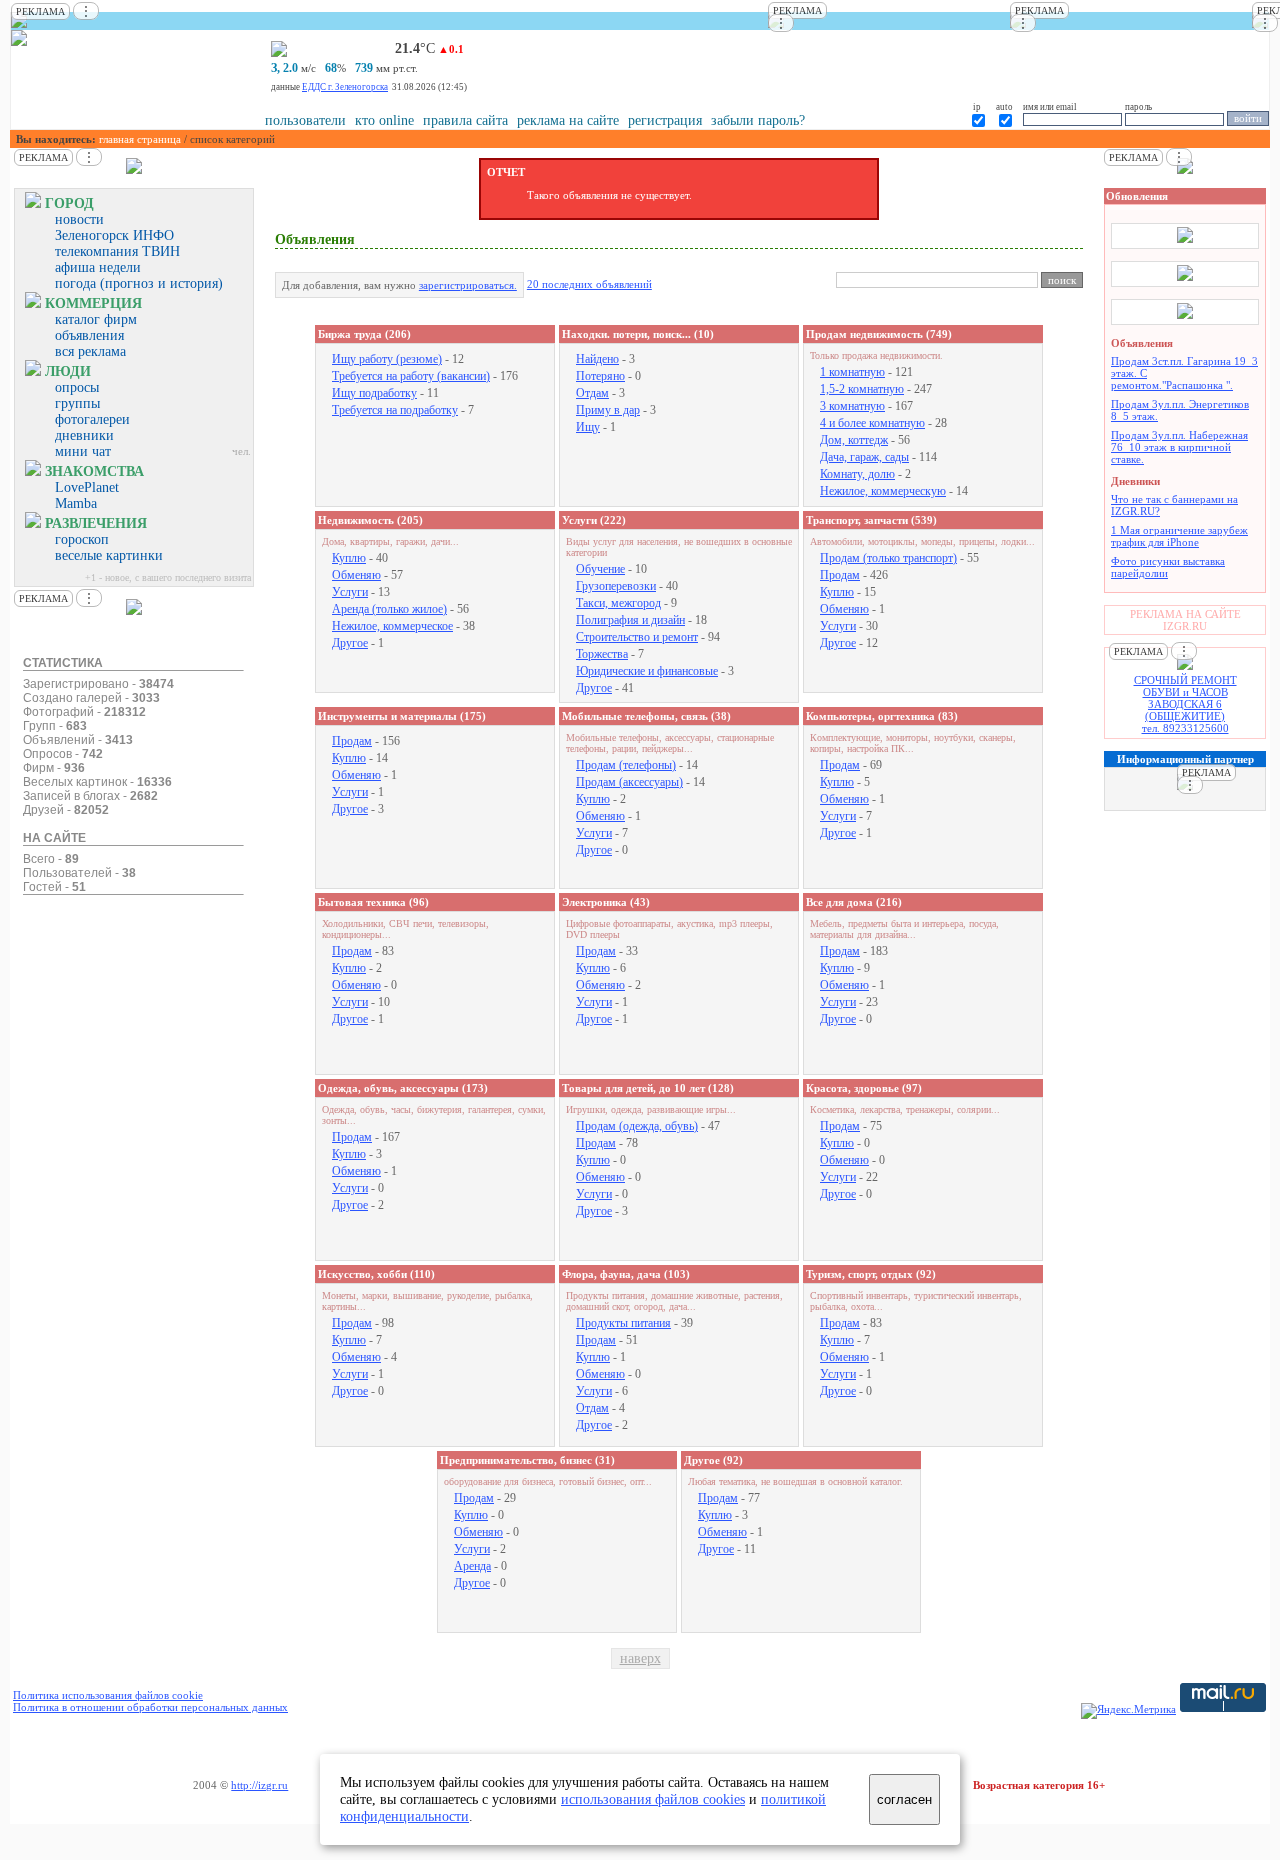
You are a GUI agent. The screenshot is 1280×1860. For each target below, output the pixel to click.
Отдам (592, 393)
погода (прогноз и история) (139, 283)
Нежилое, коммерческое (392, 626)
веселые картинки (109, 555)
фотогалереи (92, 419)
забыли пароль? (758, 120)
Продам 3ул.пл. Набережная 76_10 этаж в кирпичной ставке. (1179, 447)
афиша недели (98, 267)
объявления (89, 335)
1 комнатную (852, 372)
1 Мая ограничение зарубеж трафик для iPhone (1179, 536)
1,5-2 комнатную (862, 389)
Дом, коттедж (854, 440)
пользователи (305, 120)
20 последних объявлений (589, 284)
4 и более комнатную (872, 423)
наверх (640, 1658)
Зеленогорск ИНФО (114, 235)
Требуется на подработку (395, 410)
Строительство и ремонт (637, 637)
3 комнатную (852, 406)
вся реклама (90, 351)
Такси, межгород (618, 603)
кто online (384, 120)
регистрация (665, 120)
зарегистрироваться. (468, 285)
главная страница (140, 139)
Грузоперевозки (616, 586)
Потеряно (600, 376)
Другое (350, 643)
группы (77, 403)
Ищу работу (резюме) (387, 359)
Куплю (349, 558)
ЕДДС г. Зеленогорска (345, 87)
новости (79, 219)
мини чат (83, 451)
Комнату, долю (857, 474)
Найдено (597, 359)
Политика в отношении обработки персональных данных (150, 1707)
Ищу (588, 427)
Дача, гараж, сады (864, 457)
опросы (77, 387)
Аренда (472, 1566)
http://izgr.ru (259, 1785)
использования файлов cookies (653, 1799)
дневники (84, 435)
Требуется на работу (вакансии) (411, 376)
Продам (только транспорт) (888, 558)
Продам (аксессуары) (629, 782)
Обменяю (356, 575)
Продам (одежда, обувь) (637, 1126)
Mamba (76, 503)
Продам (840, 575)
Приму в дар (608, 410)
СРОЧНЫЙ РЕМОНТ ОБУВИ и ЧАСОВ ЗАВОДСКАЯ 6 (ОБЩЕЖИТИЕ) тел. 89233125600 (1185, 704)
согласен (904, 1799)
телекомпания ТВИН (117, 251)
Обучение (600, 569)
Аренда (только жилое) (389, 609)
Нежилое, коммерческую (883, 491)
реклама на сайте (568, 120)
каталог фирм (96, 319)
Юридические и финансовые (647, 671)
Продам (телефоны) (626, 765)
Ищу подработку (374, 393)
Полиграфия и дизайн (630, 620)
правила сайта (465, 120)
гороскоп (82, 539)
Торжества (602, 654)
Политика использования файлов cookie (108, 1695)
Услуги (350, 592)
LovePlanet (87, 487)
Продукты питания (623, 1323)
